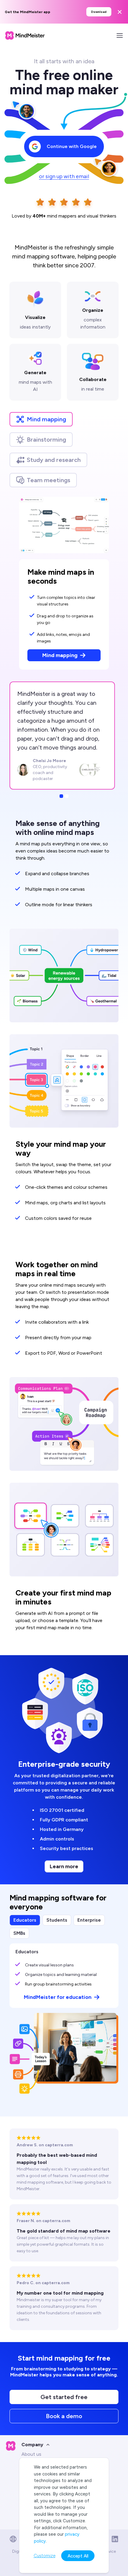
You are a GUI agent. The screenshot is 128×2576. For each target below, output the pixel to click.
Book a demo (64, 2416)
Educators (25, 1920)
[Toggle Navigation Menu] (120, 36)
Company (32, 2445)
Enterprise (89, 1920)
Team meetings (49, 480)
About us (31, 2454)
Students (57, 1920)
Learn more (64, 1866)
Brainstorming (46, 440)
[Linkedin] (115, 2539)
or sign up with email (64, 176)
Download (99, 12)
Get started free (64, 2397)
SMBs (19, 1933)
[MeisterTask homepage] (25, 36)
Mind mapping (46, 419)
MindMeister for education (58, 1997)
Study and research (54, 460)
